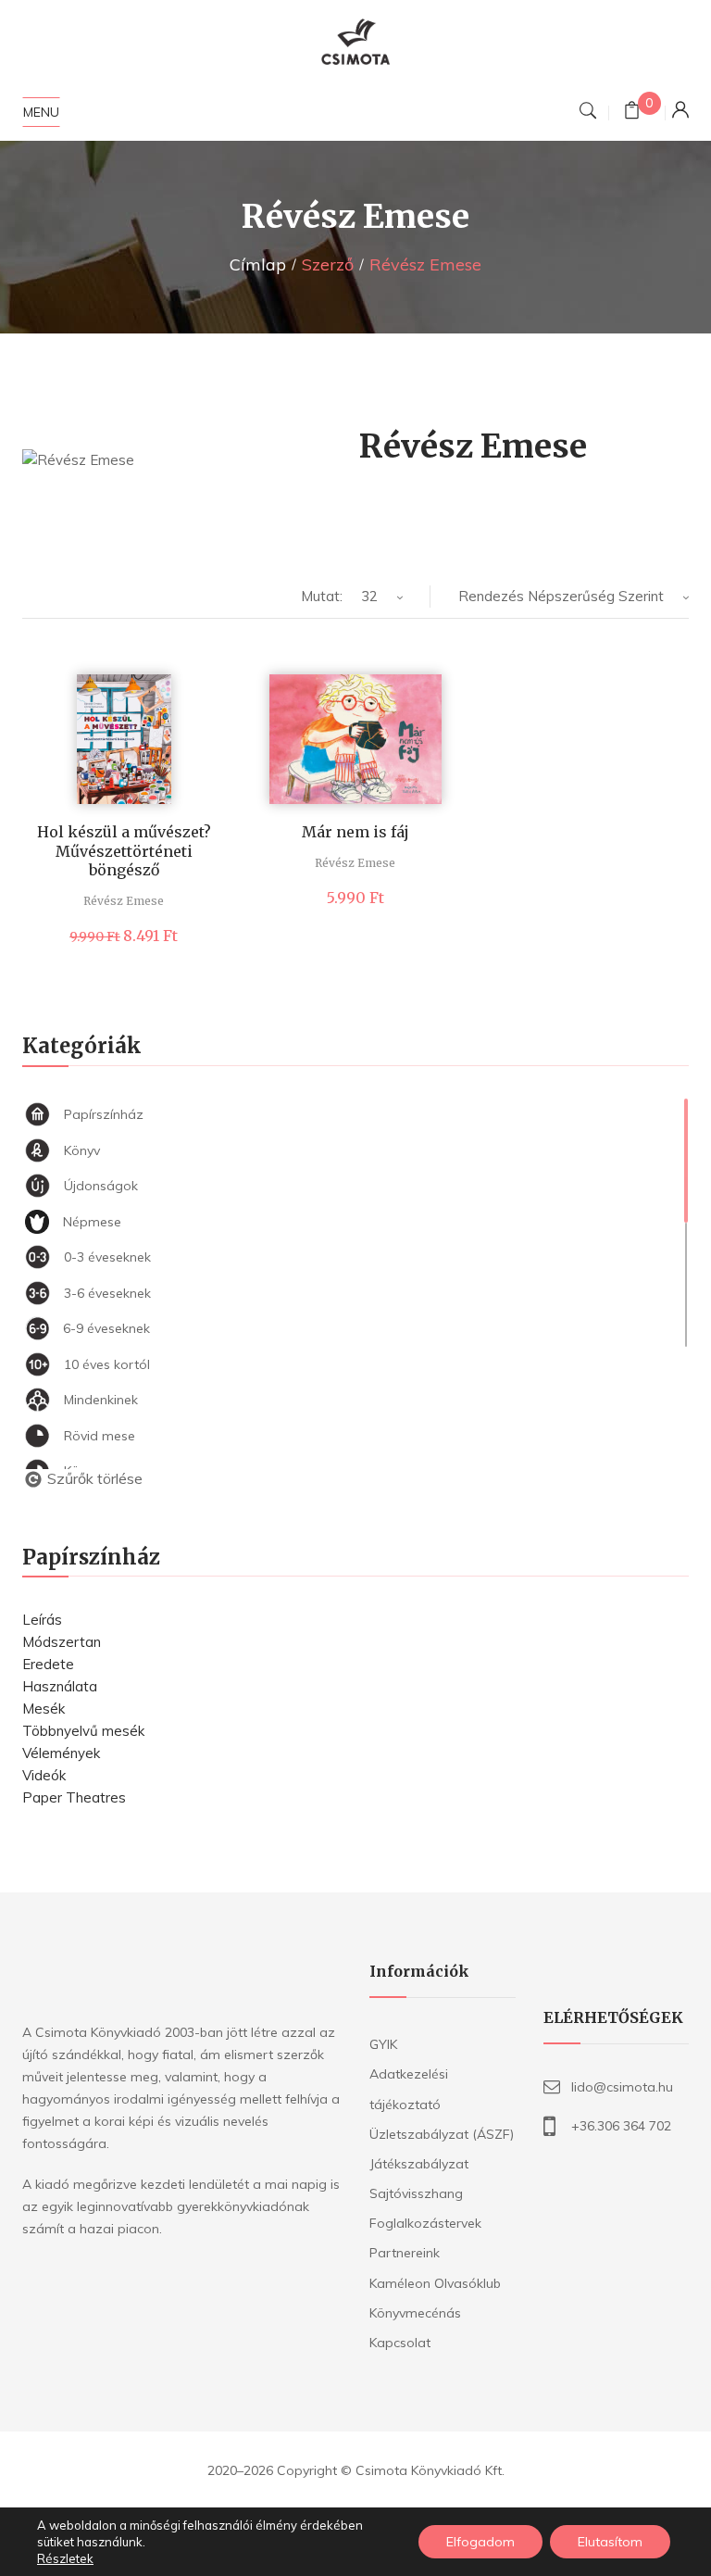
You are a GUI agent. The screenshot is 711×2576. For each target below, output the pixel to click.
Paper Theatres (74, 1797)
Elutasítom (610, 2542)
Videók (44, 1775)
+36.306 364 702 (621, 2126)
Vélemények (61, 1753)
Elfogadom (480, 2542)
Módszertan (62, 1642)
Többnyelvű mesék (83, 1731)
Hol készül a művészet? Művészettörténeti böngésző (124, 851)
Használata (60, 1686)
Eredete (48, 1664)
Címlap (258, 264)
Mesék (44, 1709)
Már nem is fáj (355, 832)
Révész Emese (124, 901)
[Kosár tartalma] (632, 113)
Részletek (65, 2558)
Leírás (42, 1620)
